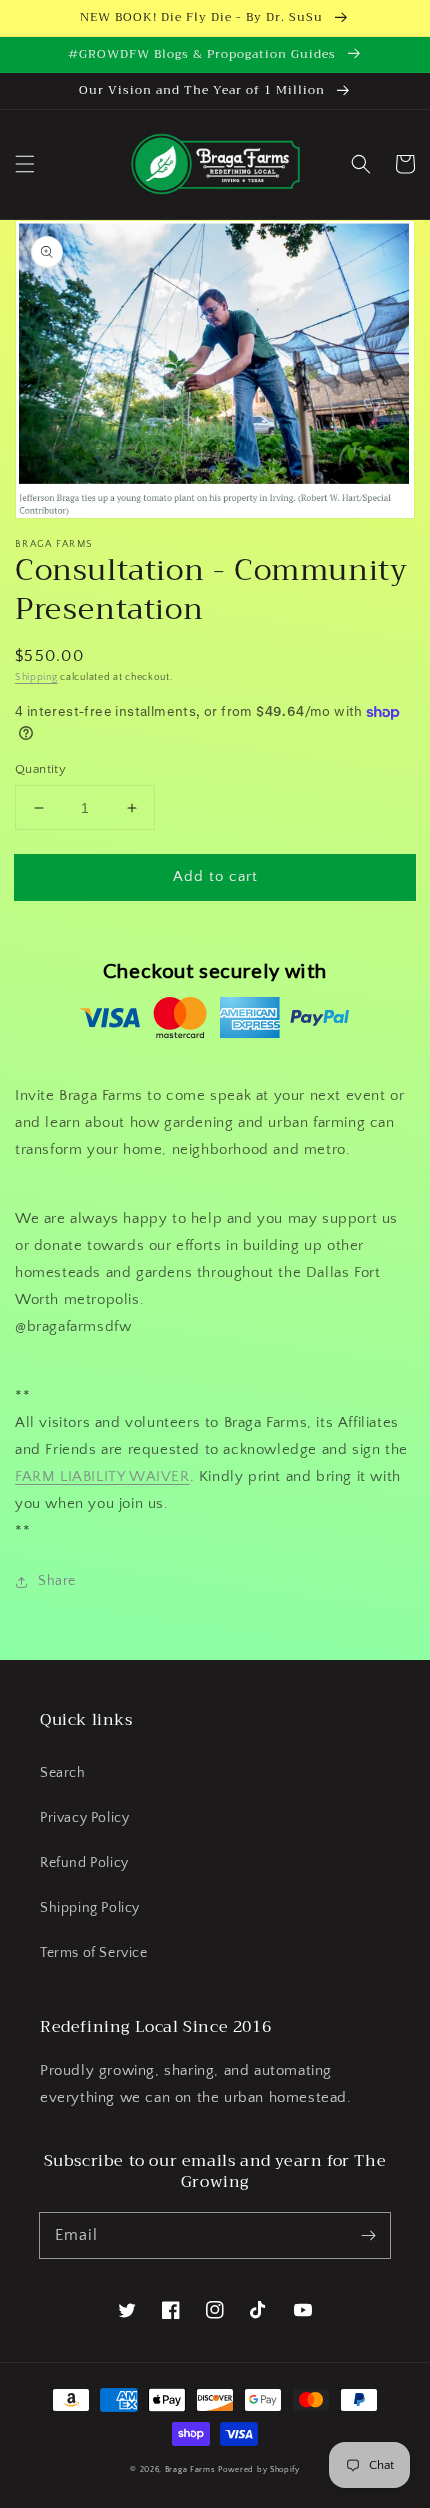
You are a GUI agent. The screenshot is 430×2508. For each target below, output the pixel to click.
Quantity (40, 769)
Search (63, 1773)
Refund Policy (84, 1863)
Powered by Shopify (259, 2469)
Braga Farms (190, 2469)
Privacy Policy (84, 1818)
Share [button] (57, 1581)
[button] (25, 164)
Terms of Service (94, 1953)
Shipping (36, 677)
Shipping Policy (90, 1908)
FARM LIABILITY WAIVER (102, 1476)
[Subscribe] (368, 2235)
